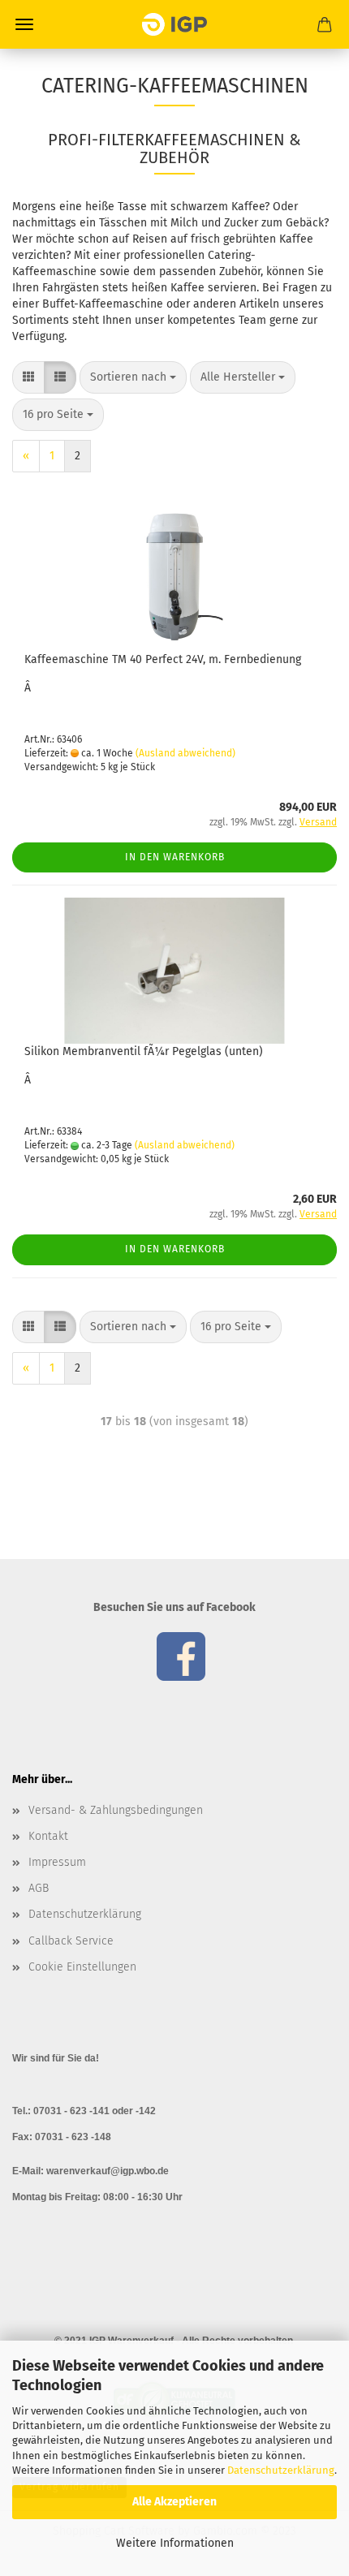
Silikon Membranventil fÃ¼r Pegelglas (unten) (144, 1051)
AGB (39, 1888)
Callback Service (71, 1941)
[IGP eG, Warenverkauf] (175, 24)
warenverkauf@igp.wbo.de (108, 2171)
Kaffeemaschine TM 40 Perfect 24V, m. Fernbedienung (163, 659)
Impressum (57, 1862)
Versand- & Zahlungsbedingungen (116, 1810)
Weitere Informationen (175, 2543)
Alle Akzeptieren (174, 2502)
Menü (24, 24)
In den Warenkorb (175, 857)
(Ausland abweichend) (185, 753)
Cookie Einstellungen (82, 1967)
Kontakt (48, 1836)
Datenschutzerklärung (281, 2470)
